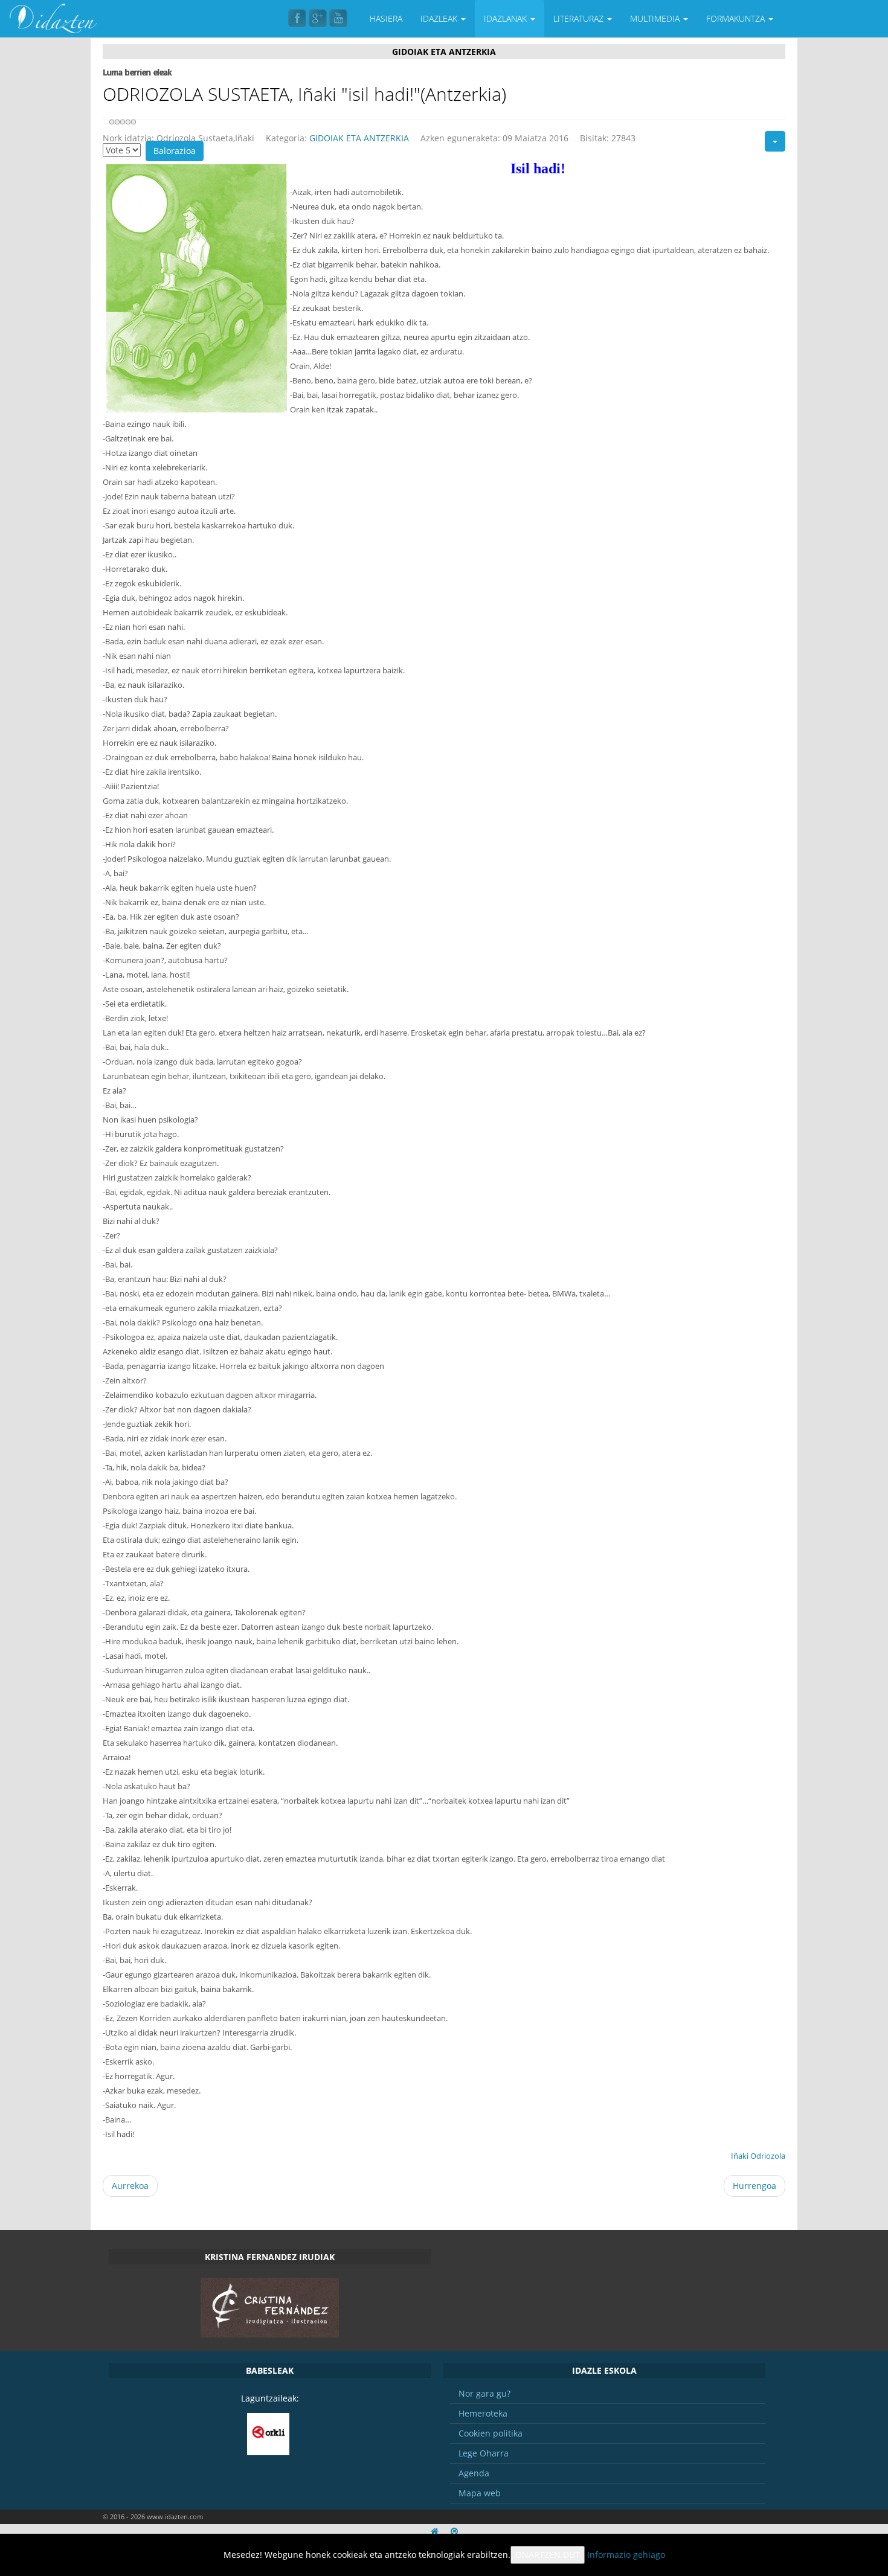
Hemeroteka (483, 2413)
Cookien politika (491, 2433)
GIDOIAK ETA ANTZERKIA (359, 138)
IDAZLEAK (440, 18)
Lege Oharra (484, 2453)
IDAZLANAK (507, 18)
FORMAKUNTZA (737, 18)
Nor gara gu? (484, 2393)
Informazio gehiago (626, 2555)
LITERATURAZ (580, 18)
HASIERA (386, 18)
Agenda (474, 2473)
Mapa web (480, 2493)
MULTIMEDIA (656, 18)
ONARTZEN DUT (548, 2555)
